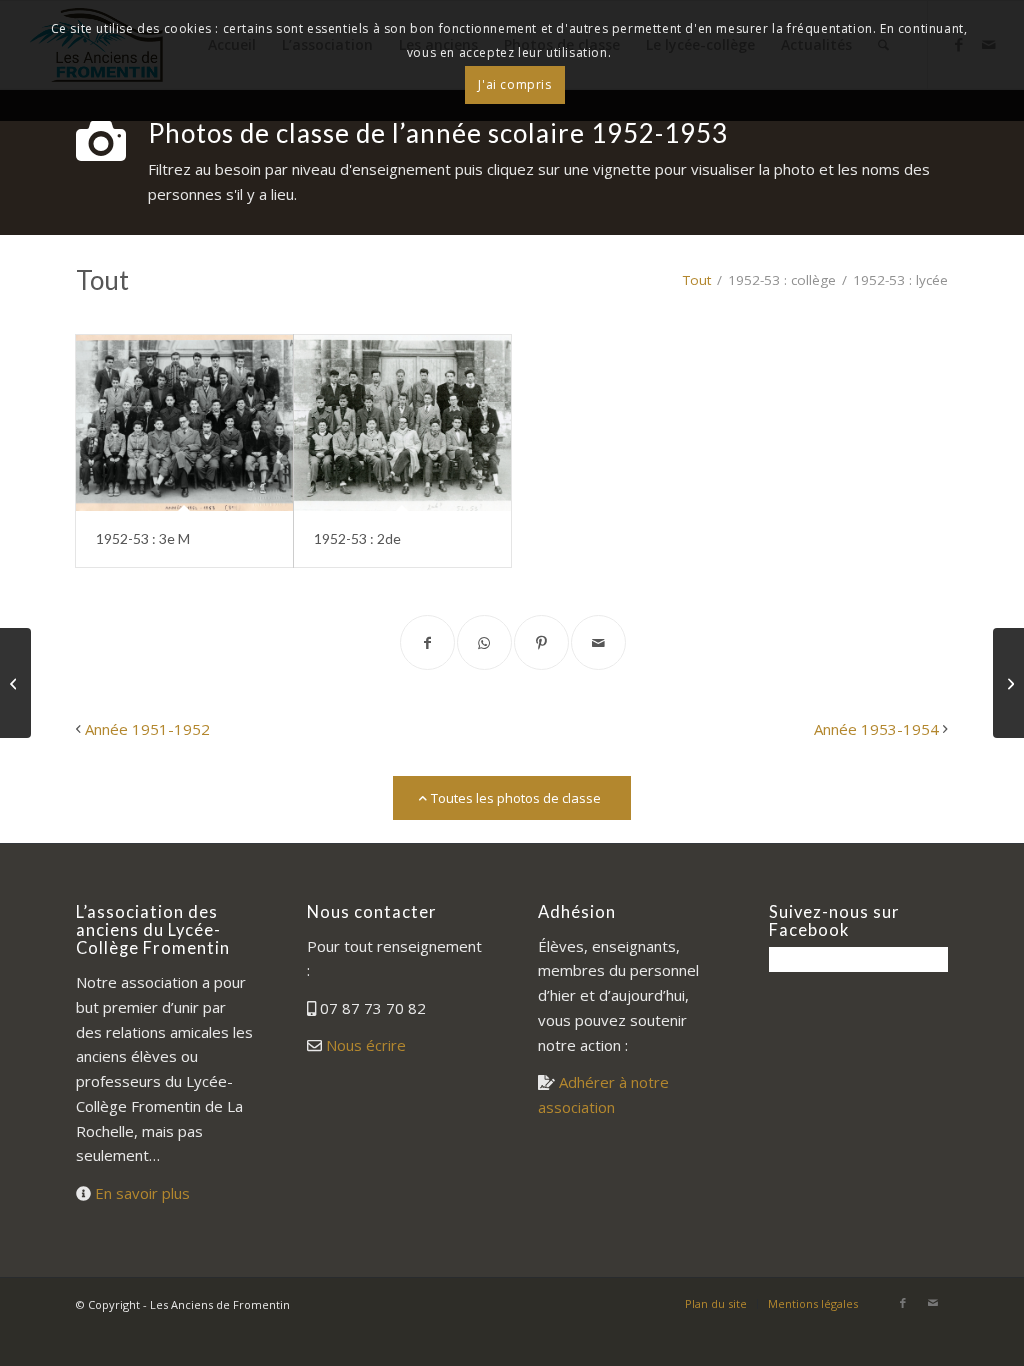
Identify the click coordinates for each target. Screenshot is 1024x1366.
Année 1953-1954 (876, 729)
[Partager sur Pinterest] (541, 642)
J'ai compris (514, 84)
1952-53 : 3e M (143, 538)
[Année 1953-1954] (1008, 683)
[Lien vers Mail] (933, 1303)
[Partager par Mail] (598, 642)
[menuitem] (716, 1304)
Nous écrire (366, 1045)
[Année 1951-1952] (15, 683)
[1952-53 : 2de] (402, 423)
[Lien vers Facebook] (903, 1303)
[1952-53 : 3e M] (184, 423)
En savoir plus (142, 1193)
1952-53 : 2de (357, 538)
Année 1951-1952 (147, 729)
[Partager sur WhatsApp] (484, 642)
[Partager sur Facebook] (427, 642)
